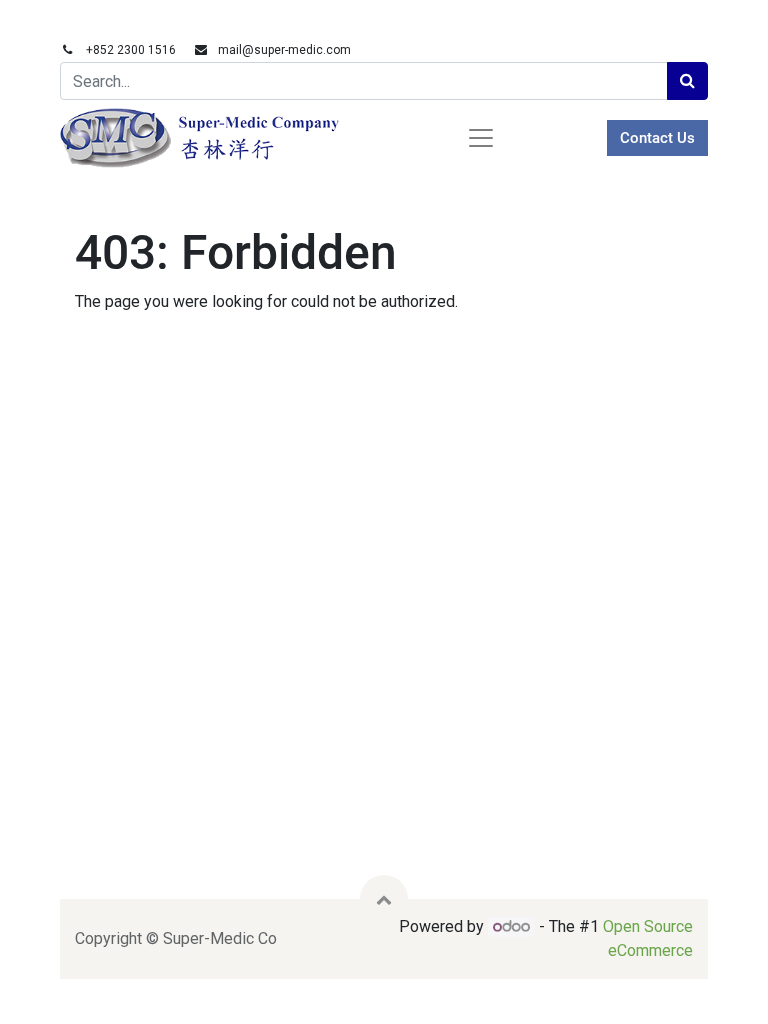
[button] (384, 899)
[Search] (687, 81)
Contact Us (657, 138)
